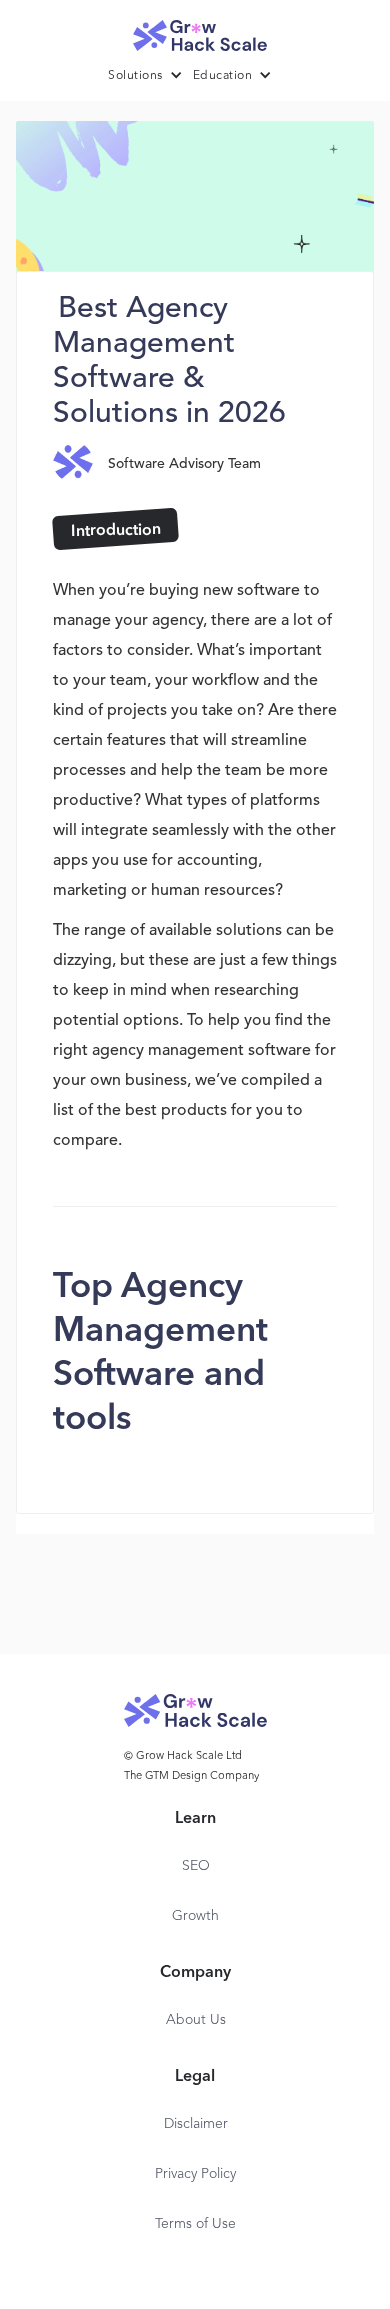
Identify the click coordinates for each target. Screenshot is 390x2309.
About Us (196, 2020)
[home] (195, 30)
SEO (196, 1866)
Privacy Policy (195, 2174)
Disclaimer (196, 2124)
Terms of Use (195, 2224)
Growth (195, 1916)
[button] (150, 76)
